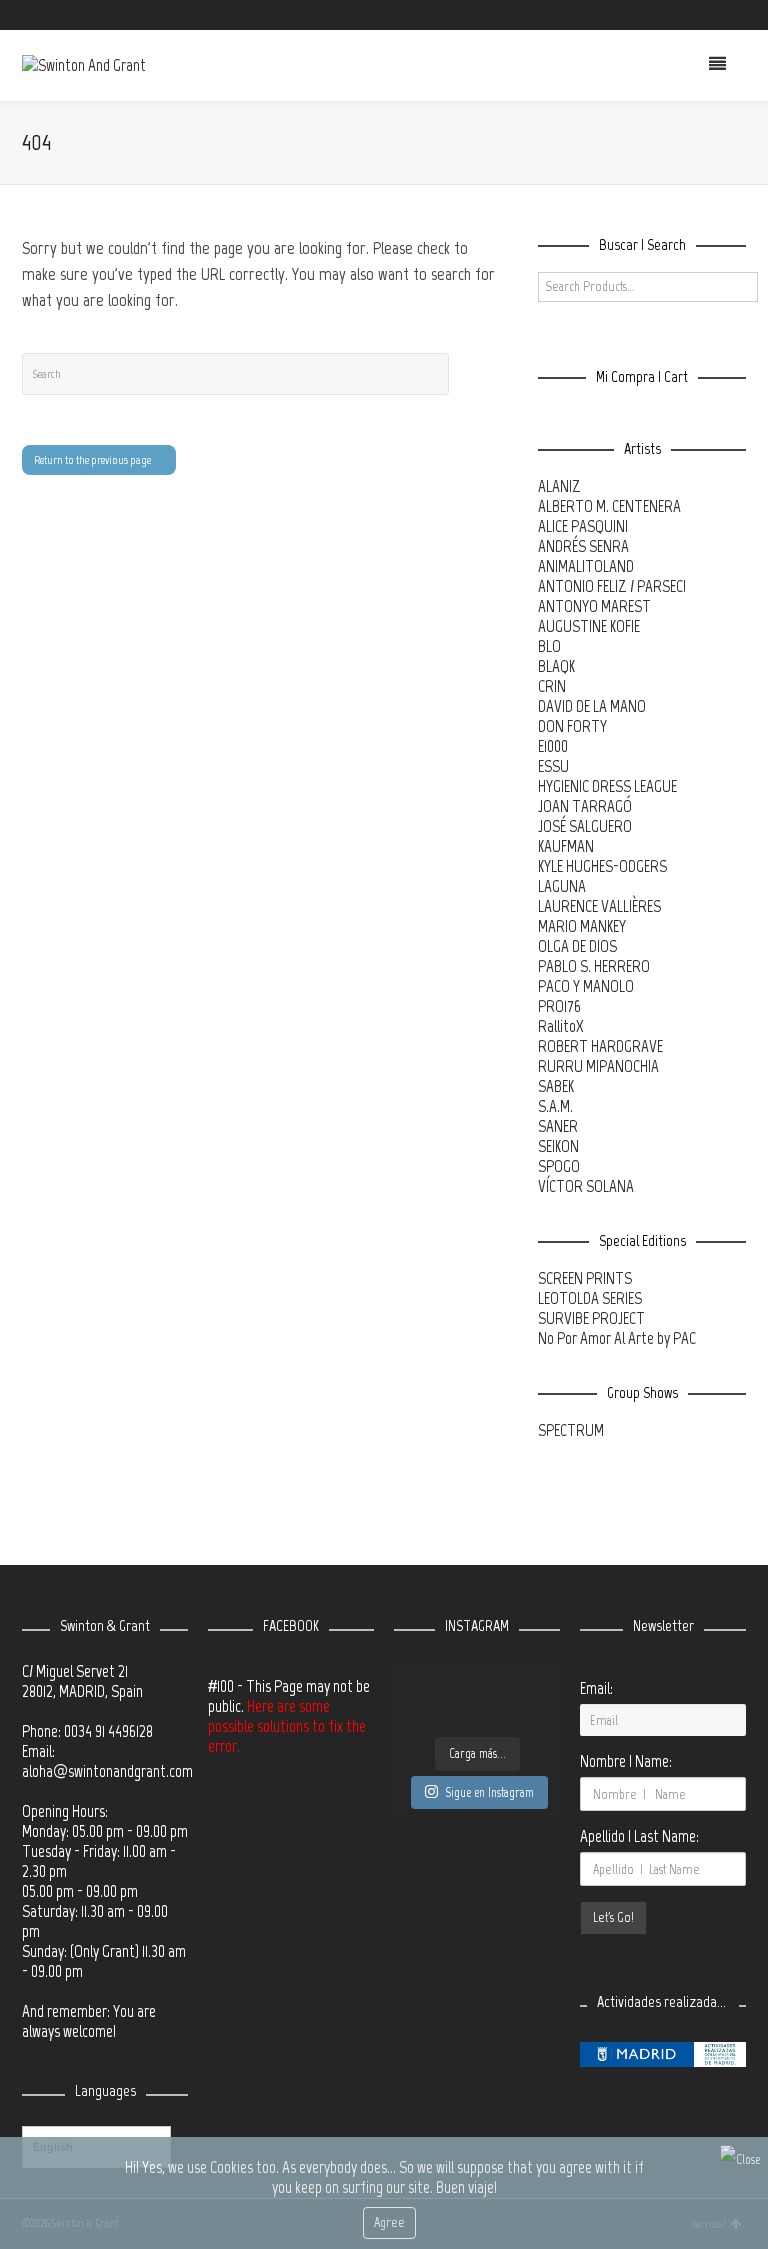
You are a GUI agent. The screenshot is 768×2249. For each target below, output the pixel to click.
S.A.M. (555, 1106)
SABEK (556, 1086)
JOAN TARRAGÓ (585, 806)
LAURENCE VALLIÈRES (599, 906)
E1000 (553, 746)
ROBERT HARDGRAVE (600, 1046)
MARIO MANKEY (582, 926)
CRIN (552, 686)
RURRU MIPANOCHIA (598, 1066)
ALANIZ (559, 486)
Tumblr (744, 15)
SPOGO (559, 1166)
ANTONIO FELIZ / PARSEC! (612, 586)
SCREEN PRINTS (585, 1278)
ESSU (553, 766)
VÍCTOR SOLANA (586, 1186)
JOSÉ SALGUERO (585, 826)
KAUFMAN (566, 846)
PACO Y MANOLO (586, 986)
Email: (596, 1688)
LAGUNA (562, 886)
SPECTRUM (571, 1430)
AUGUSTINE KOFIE (589, 626)
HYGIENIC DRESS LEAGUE (607, 786)
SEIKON (558, 1146)
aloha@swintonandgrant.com (107, 1771)
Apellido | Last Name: (639, 1836)
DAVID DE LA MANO (592, 706)
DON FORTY (572, 726)
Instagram (715, 15)
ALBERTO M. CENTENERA (609, 506)
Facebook (686, 15)
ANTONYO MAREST (594, 606)
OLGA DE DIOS (577, 946)
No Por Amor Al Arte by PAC (617, 1338)
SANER (558, 1126)
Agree (389, 2222)
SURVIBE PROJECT (591, 1318)
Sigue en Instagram (489, 1792)
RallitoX (561, 1026)
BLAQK (556, 666)
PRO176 (559, 1006)
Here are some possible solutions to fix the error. (287, 1726)
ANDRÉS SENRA (583, 546)
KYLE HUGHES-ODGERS (602, 866)
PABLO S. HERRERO (594, 966)
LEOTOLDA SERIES (590, 1298)
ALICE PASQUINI (583, 526)
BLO (549, 646)
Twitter (657, 15)
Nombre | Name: (626, 1761)
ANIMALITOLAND (586, 566)
